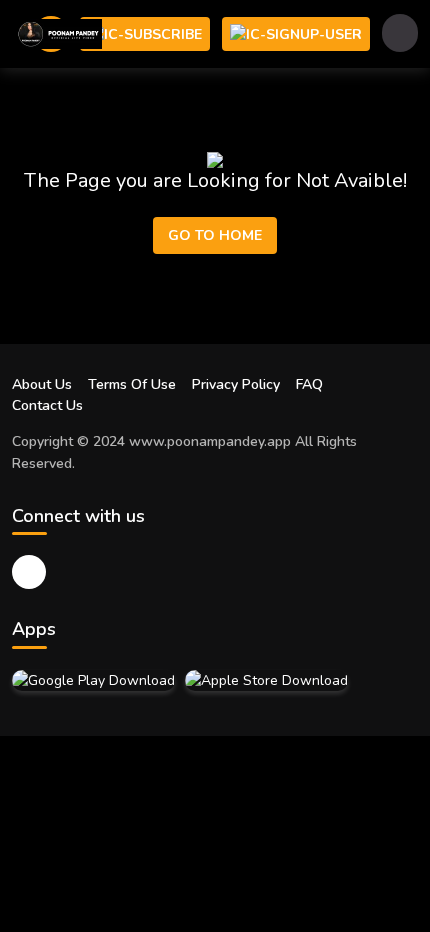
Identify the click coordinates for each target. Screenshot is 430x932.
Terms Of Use (132, 384)
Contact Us (47, 405)
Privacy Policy (236, 384)
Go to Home (215, 235)
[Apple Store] (266, 680)
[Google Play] (93, 680)
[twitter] (29, 572)
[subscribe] (145, 34)
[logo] (57, 34)
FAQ (309, 384)
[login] (296, 34)
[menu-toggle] (400, 33)
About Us (42, 384)
